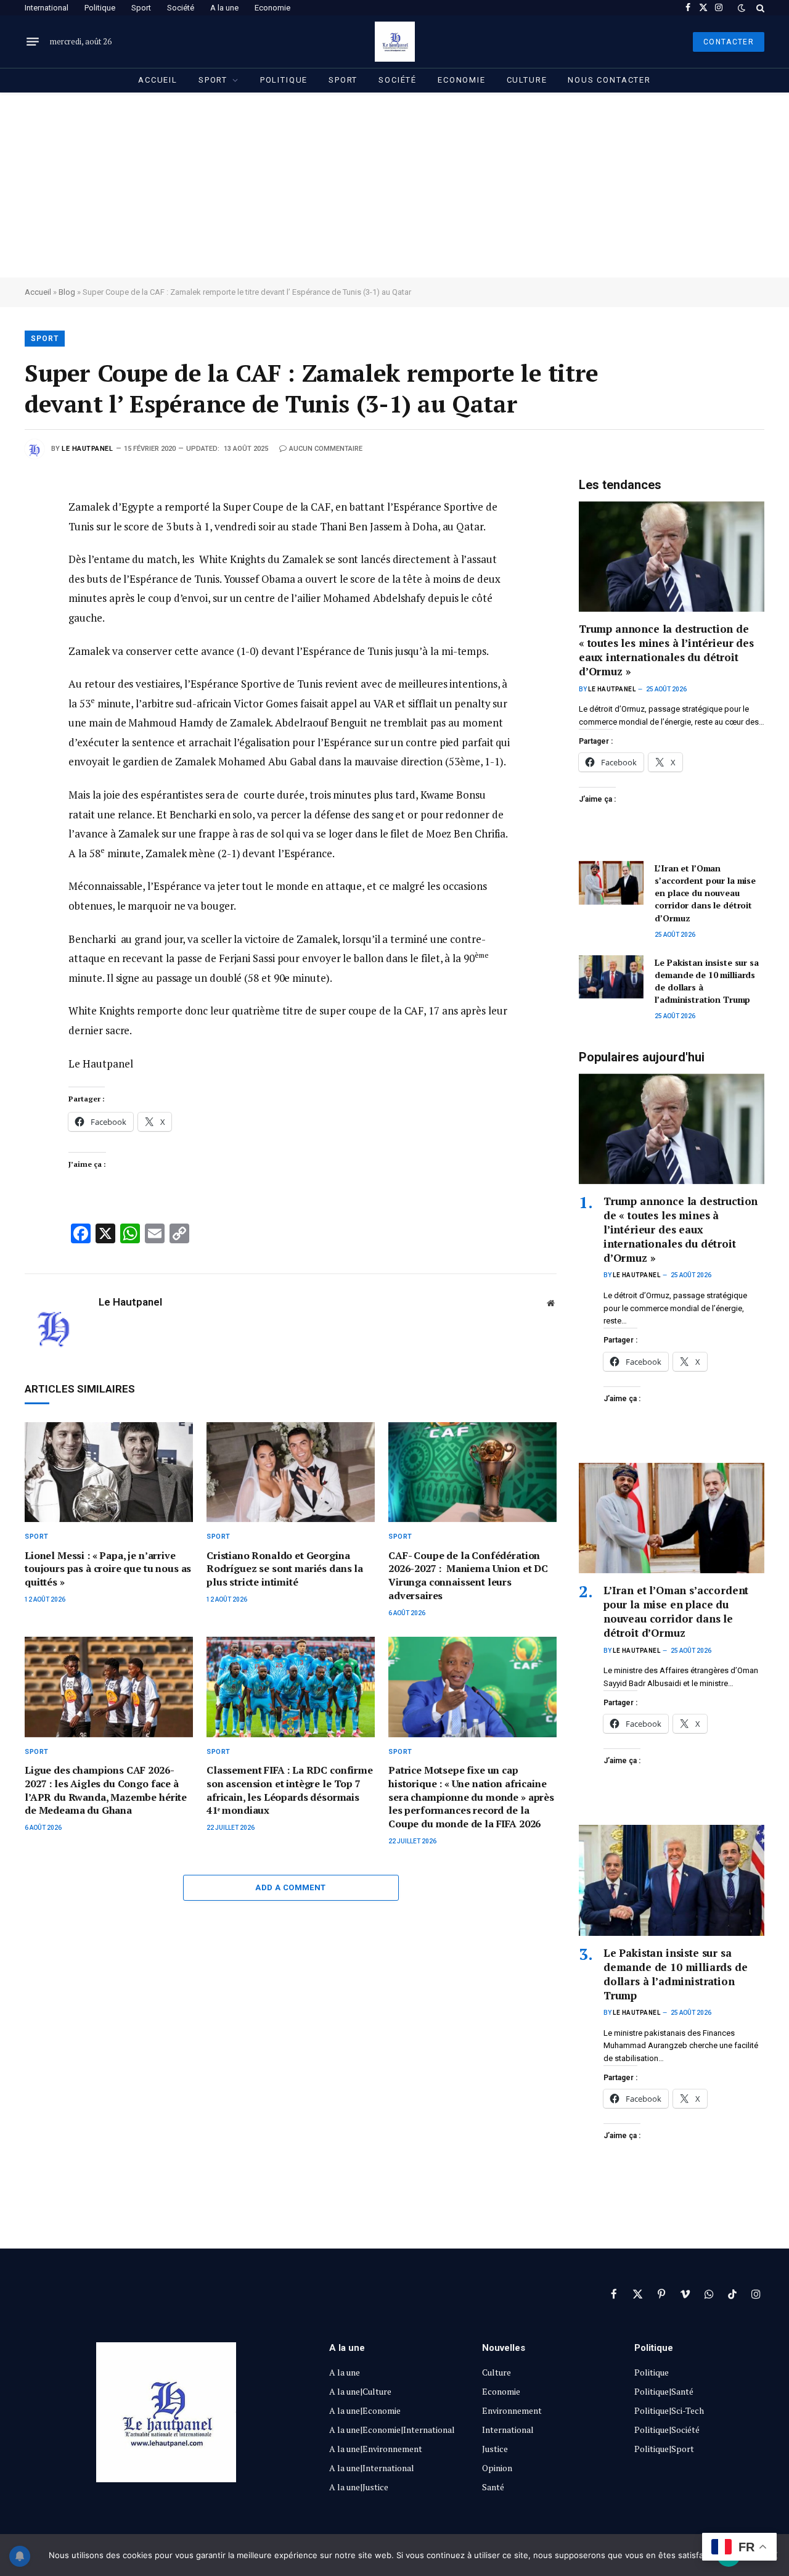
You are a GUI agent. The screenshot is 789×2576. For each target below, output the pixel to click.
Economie (272, 8)
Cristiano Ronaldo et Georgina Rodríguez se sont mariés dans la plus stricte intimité (285, 1569)
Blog (67, 292)
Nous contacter (609, 80)
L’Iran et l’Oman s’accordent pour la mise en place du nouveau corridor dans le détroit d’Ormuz (705, 893)
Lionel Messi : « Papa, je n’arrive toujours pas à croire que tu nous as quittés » (108, 1569)
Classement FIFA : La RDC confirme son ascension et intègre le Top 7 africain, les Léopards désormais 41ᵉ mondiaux (290, 1790)
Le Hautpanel (88, 449)
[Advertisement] (394, 185)
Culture (527, 80)
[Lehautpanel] (395, 42)
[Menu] (33, 42)
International (47, 8)
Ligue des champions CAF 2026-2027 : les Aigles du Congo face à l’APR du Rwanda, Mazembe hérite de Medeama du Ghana (106, 1790)
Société (181, 8)
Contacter (729, 42)
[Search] (759, 8)
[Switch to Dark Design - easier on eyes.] (742, 8)
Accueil (158, 80)
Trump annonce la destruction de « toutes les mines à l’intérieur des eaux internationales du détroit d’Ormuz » (666, 650)
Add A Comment (290, 1887)
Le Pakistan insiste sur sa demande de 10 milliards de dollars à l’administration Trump (706, 981)
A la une (224, 8)
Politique (100, 8)
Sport (141, 8)
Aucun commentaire (326, 449)
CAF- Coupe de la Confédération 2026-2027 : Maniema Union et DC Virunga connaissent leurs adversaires (468, 1576)
